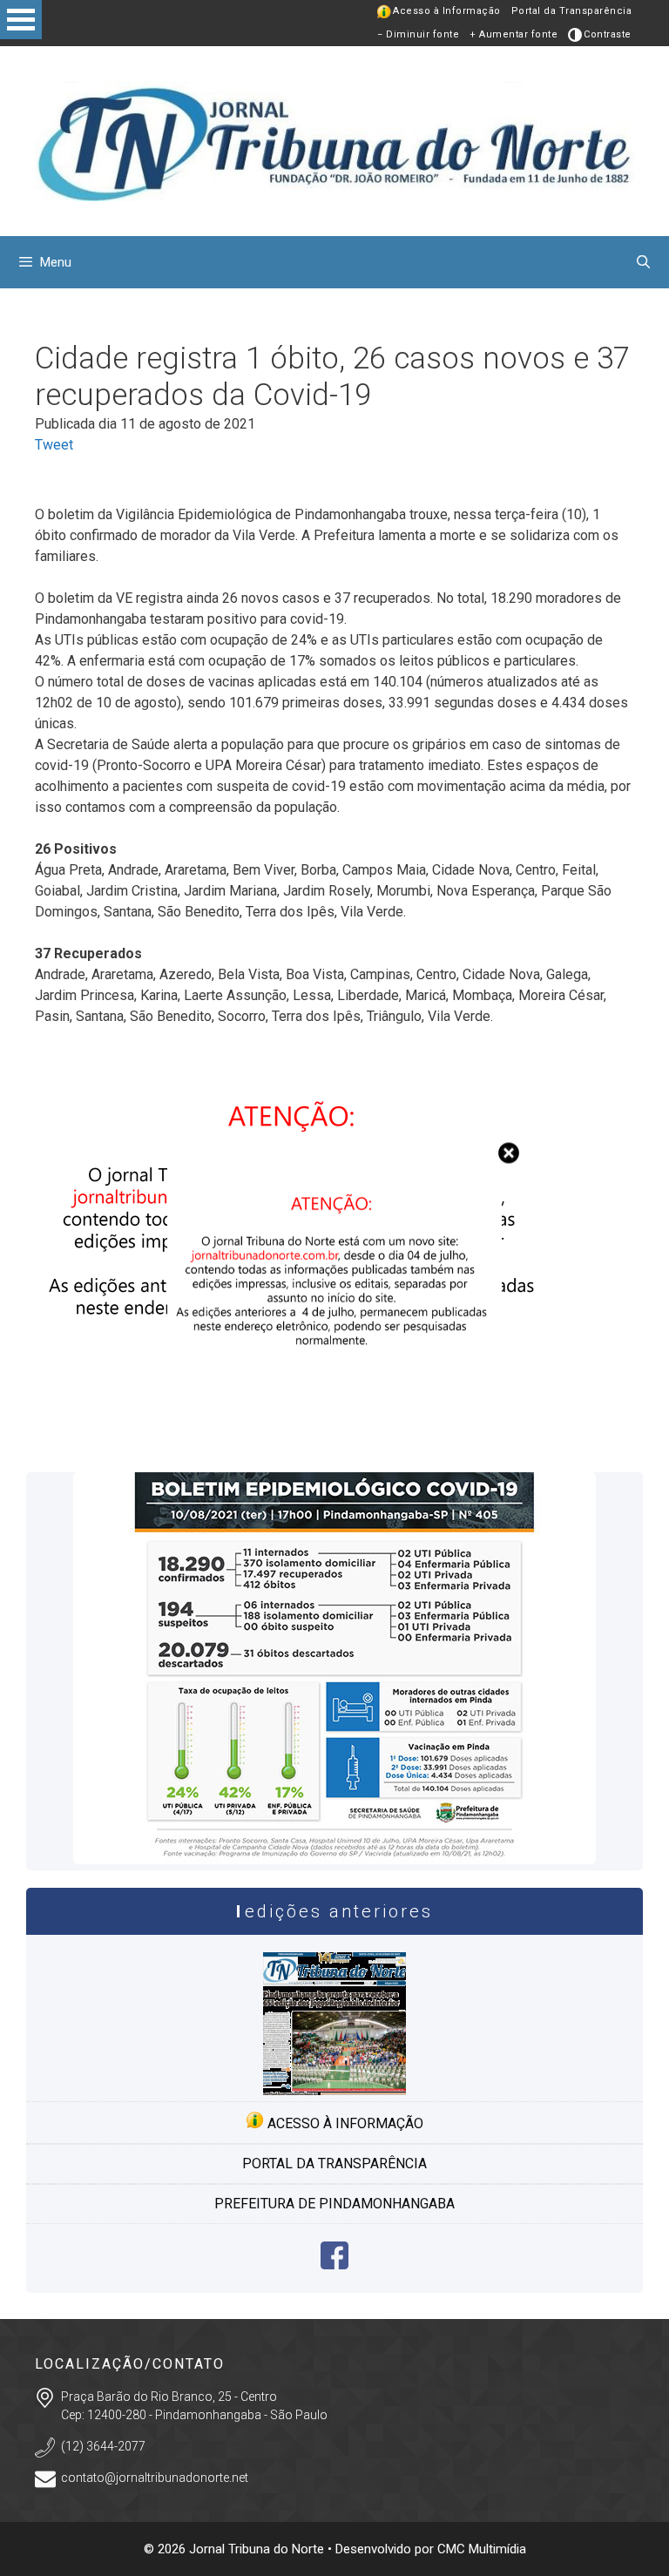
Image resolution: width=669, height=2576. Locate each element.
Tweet (54, 445)
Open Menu (21, 20)
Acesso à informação (344, 2123)
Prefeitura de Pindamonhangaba (334, 2204)
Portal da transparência (334, 2164)
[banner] (296, 1435)
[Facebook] (334, 2265)
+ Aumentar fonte (514, 34)
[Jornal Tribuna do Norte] (334, 140)
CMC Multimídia (482, 2549)
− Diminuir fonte (418, 34)
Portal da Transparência (572, 11)
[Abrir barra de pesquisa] (643, 262)
